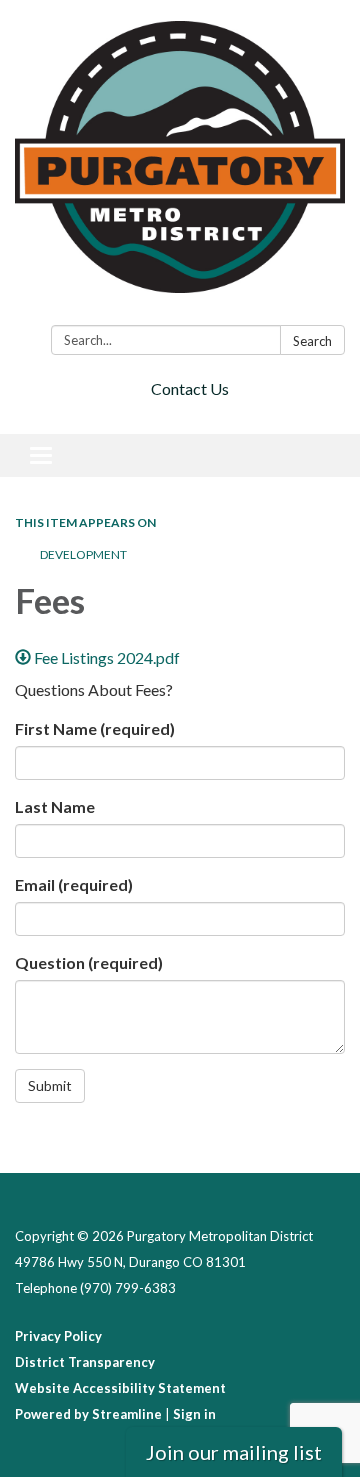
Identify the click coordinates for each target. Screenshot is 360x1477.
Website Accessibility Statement (120, 1388)
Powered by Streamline (88, 1414)
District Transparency (85, 1362)
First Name (95, 728)
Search (312, 341)
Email (74, 884)
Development (83, 554)
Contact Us (190, 388)
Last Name (55, 806)
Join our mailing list (234, 1452)
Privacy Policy (58, 1336)
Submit (50, 1085)
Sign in (194, 1414)
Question (89, 962)
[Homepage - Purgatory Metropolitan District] (180, 166)
